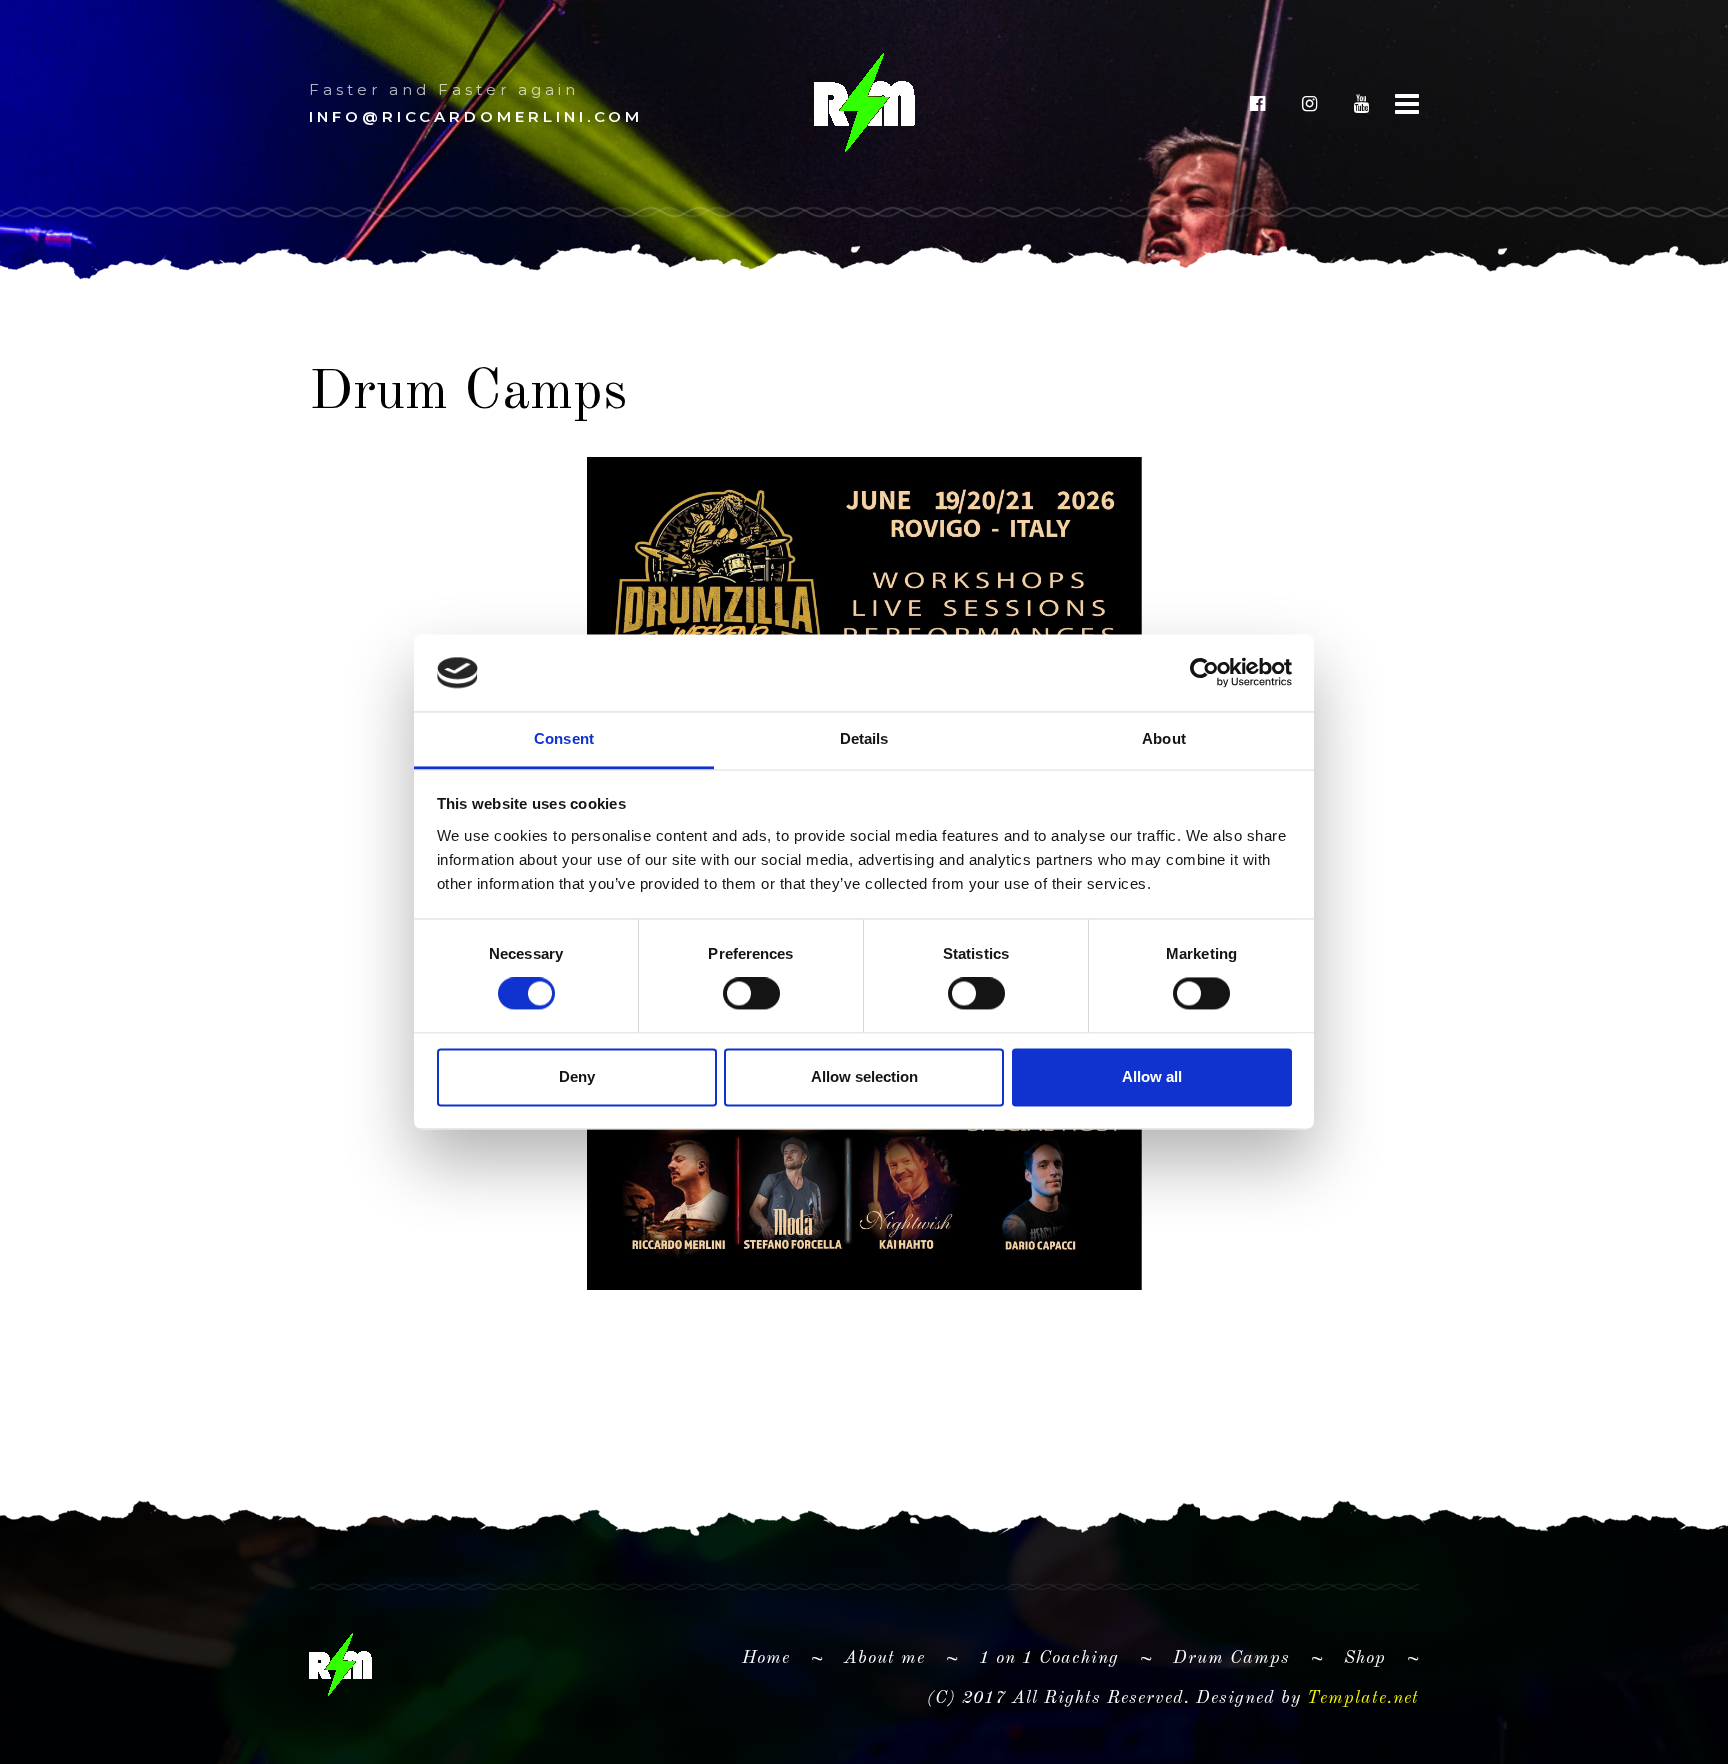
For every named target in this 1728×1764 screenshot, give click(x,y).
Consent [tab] (564, 738)
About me (892, 1657)
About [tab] (1164, 738)
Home (766, 1658)
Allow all (1152, 1076)
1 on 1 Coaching (1049, 1658)
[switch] (751, 994)
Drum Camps (1231, 1658)
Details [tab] (864, 738)
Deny (577, 1076)
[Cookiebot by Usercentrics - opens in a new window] (1204, 673)
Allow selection (864, 1076)
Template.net (1363, 1698)
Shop (1365, 1658)
